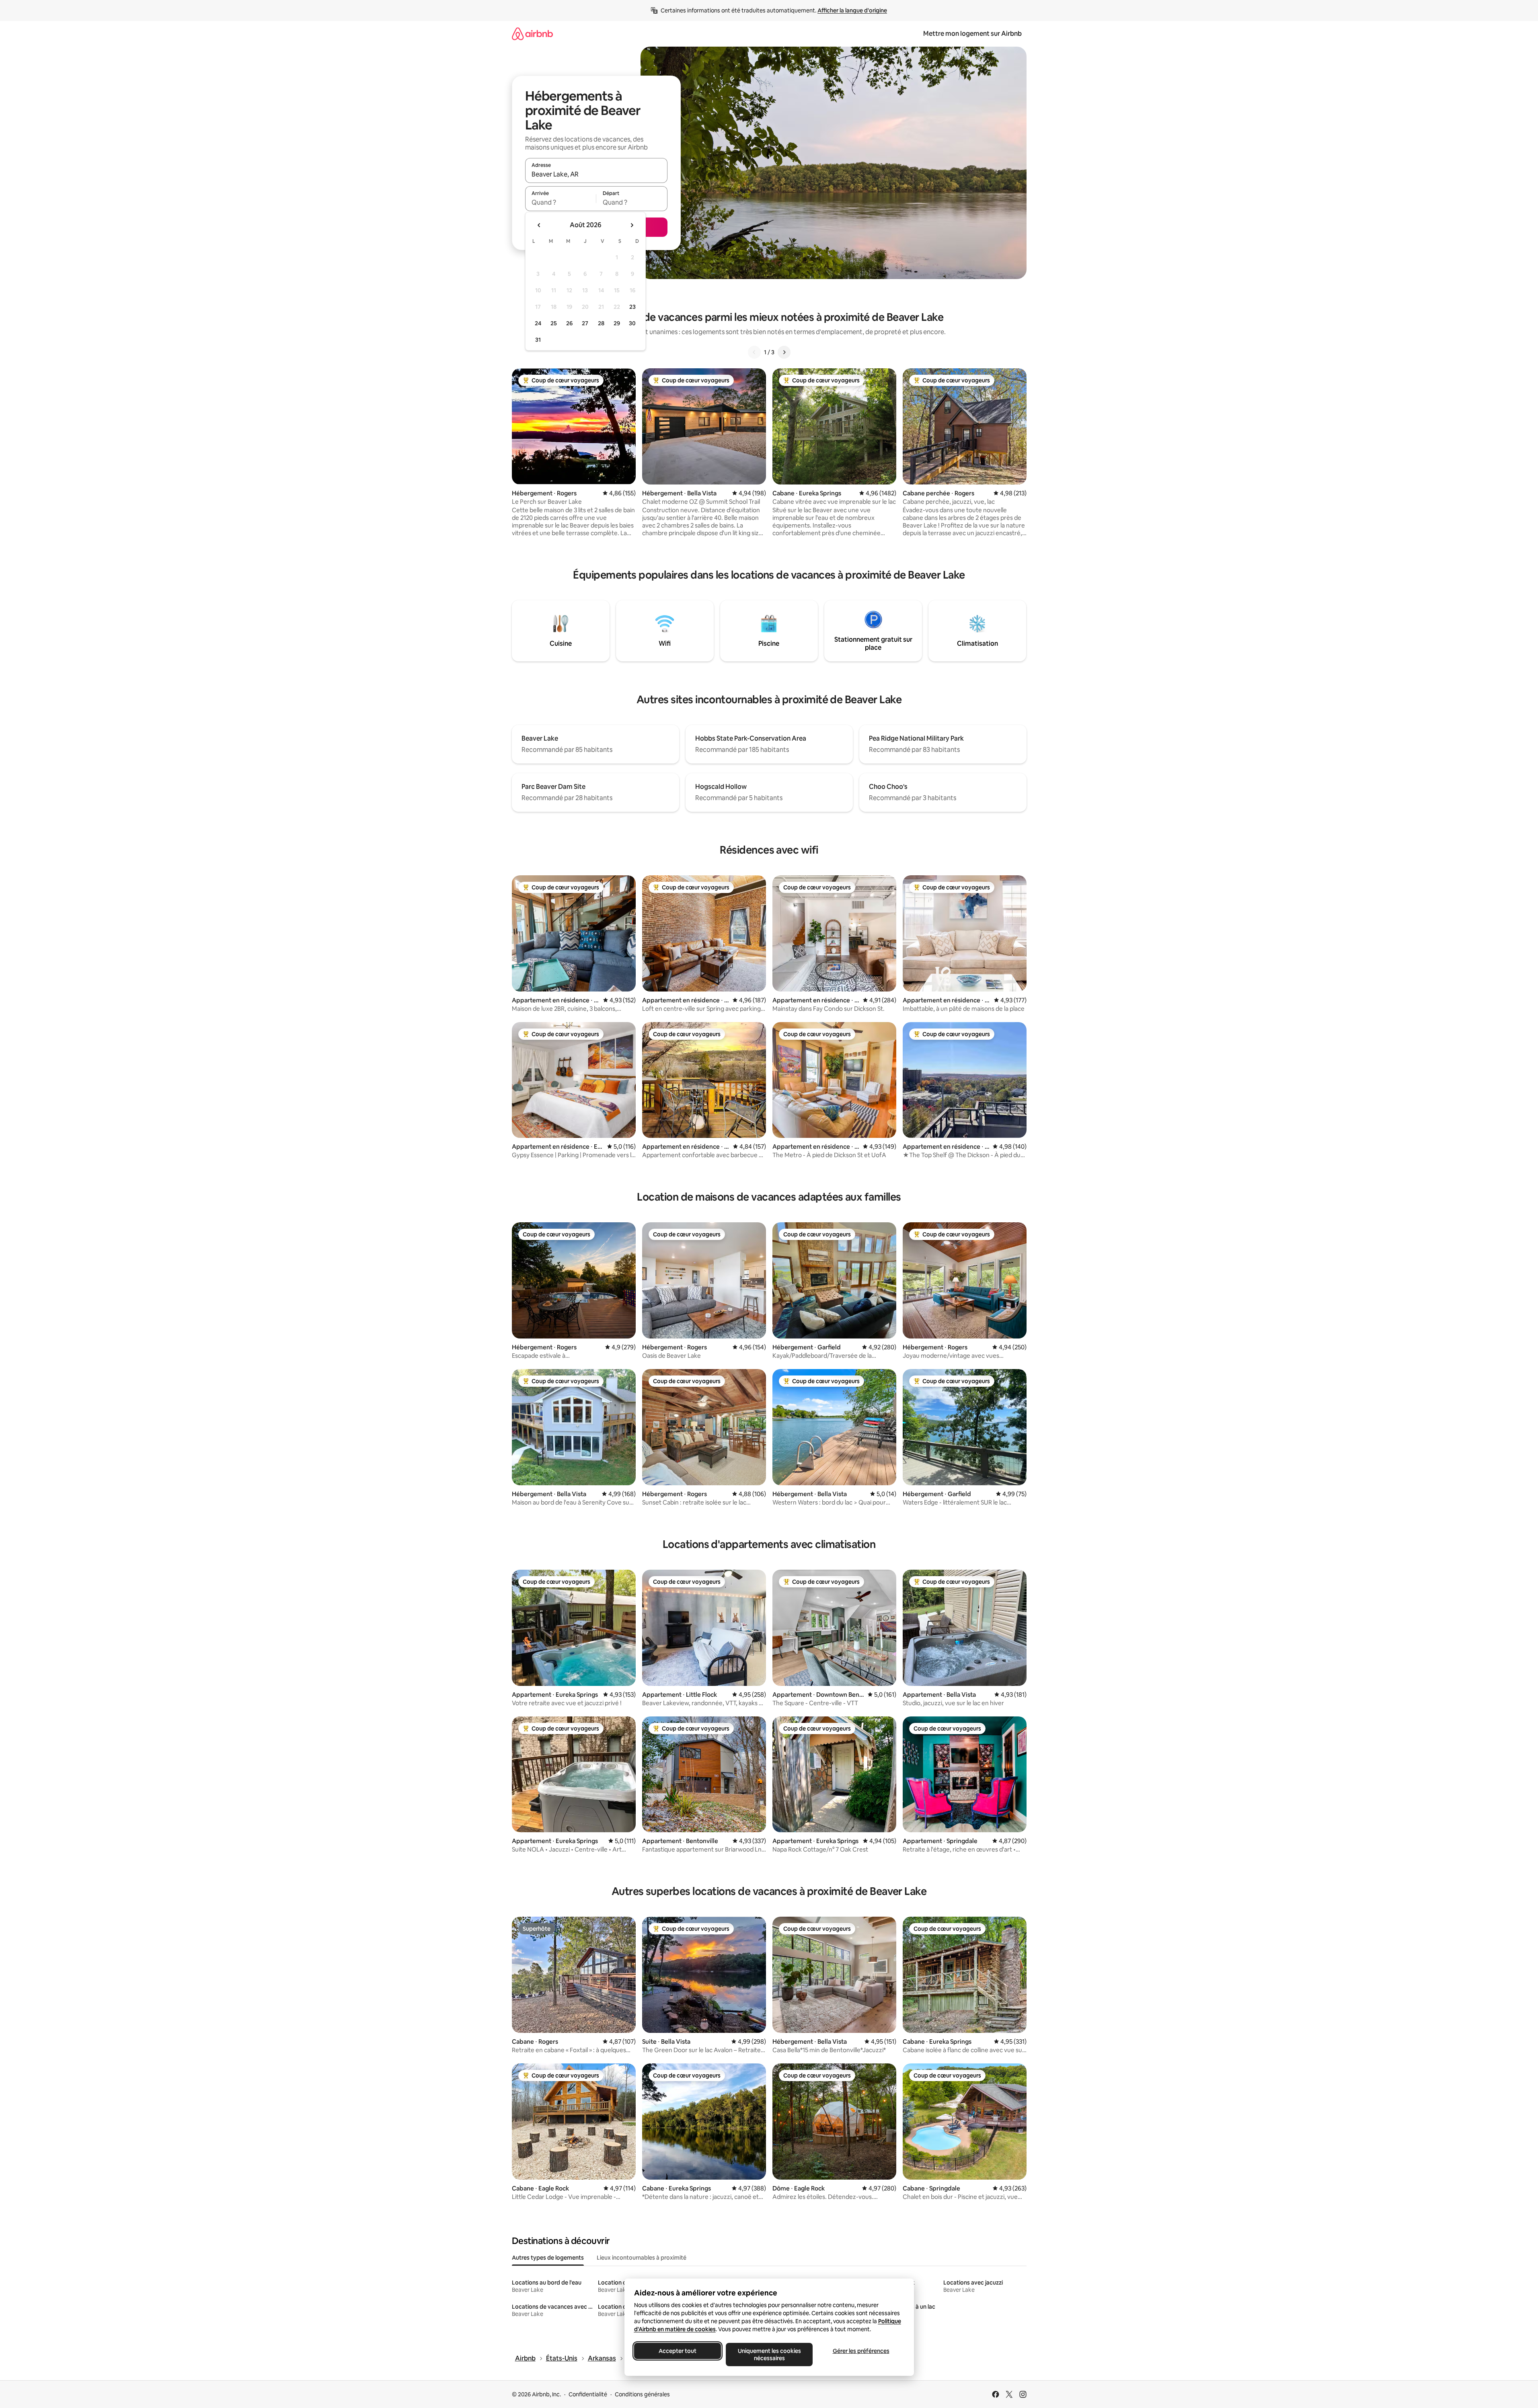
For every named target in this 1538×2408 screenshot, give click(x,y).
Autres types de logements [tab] (548, 2258)
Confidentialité (588, 2394)
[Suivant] (784, 352)
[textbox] (561, 202)
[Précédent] (754, 352)
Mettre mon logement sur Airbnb (972, 34)
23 (632, 307)
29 (617, 323)
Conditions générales (642, 2394)
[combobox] (596, 174)
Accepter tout (678, 2351)
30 (632, 323)
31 (538, 340)
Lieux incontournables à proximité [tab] (642, 2258)
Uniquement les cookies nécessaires (769, 2355)
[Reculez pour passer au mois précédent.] (539, 225)
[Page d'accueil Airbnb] (532, 34)
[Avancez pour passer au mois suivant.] (632, 225)
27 (585, 323)
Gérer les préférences (861, 2351)
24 (538, 323)
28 (601, 323)
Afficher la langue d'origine (852, 10)
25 (554, 323)
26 (569, 323)
